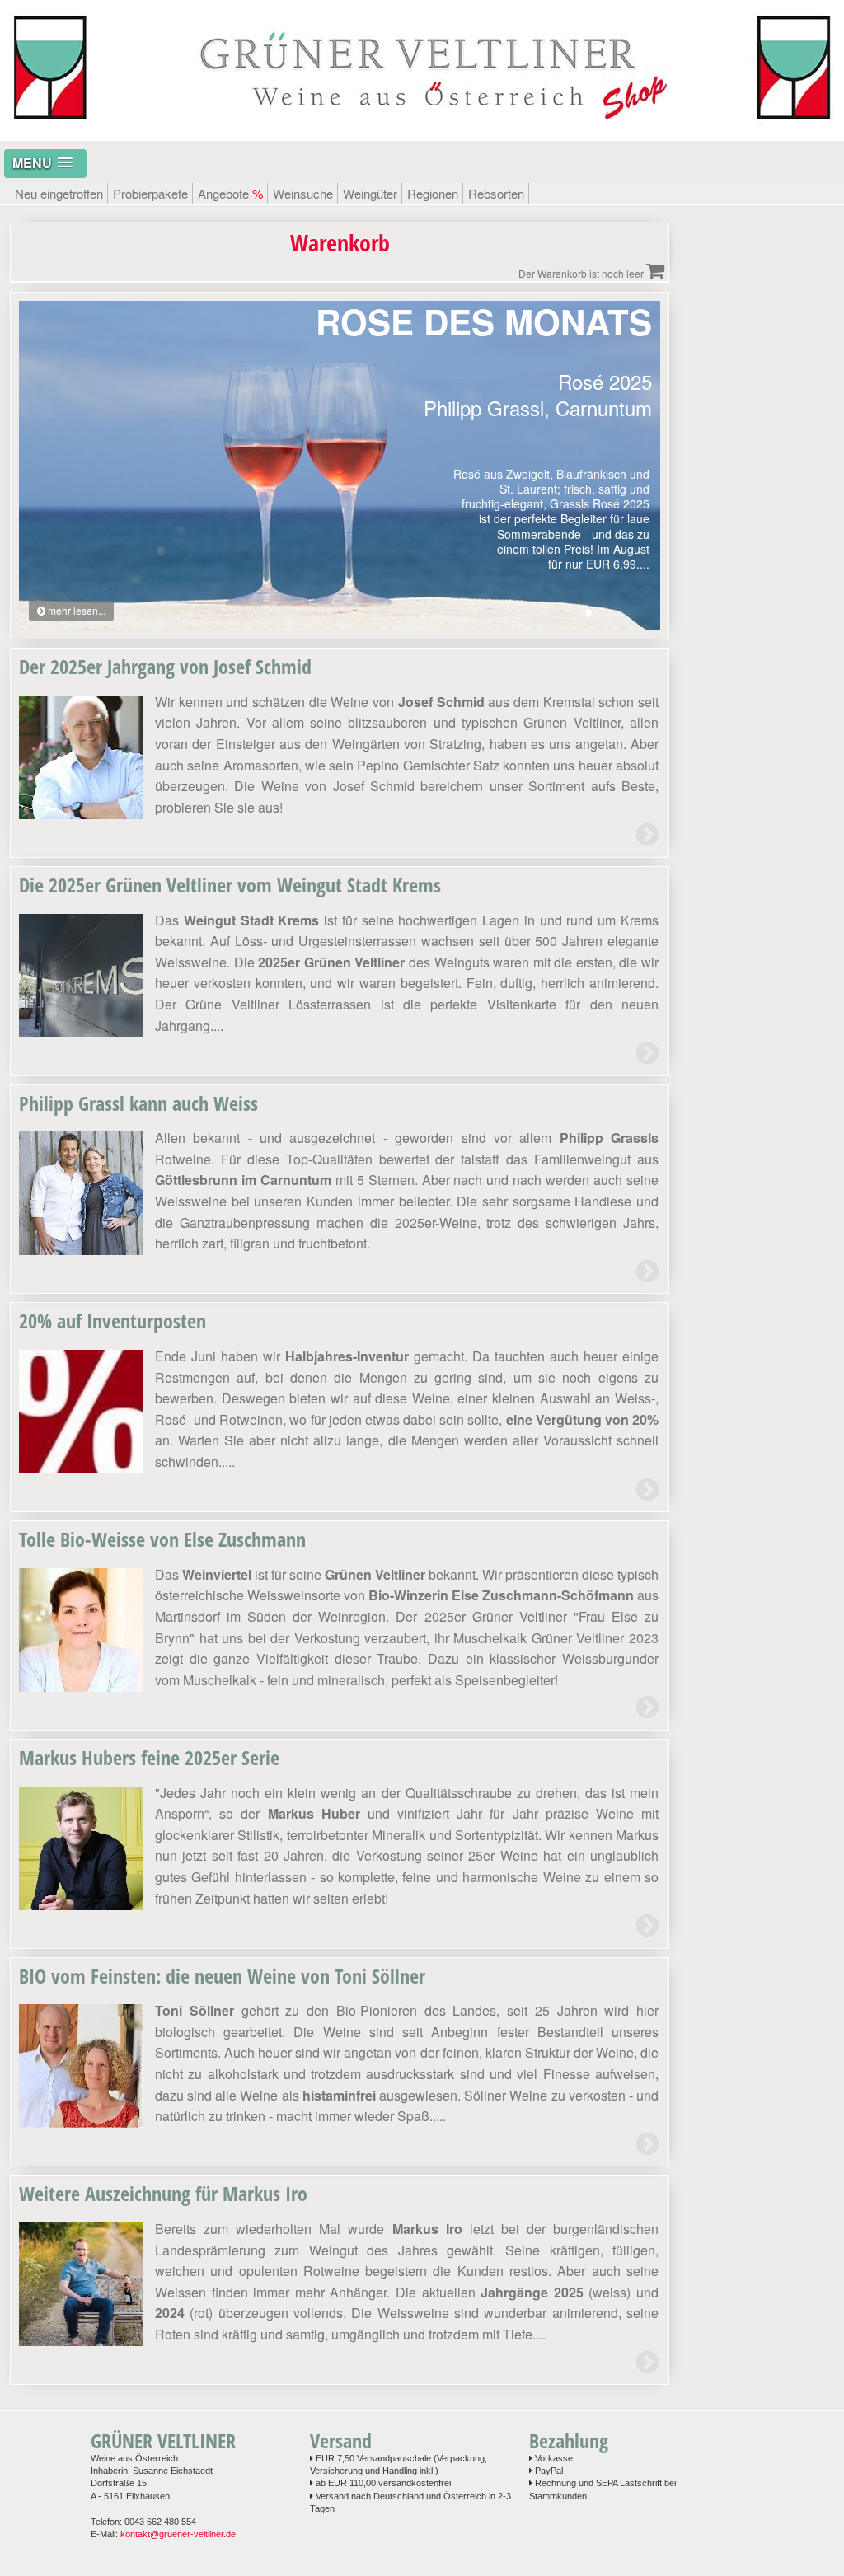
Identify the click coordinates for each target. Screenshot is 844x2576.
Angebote (230, 193)
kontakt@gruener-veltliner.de (178, 2534)
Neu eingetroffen (59, 193)
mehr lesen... (75, 610)
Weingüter (370, 193)
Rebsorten (496, 193)
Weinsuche (303, 193)
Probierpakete (150, 193)
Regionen (433, 193)
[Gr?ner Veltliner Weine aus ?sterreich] (422, 132)
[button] (45, 164)
